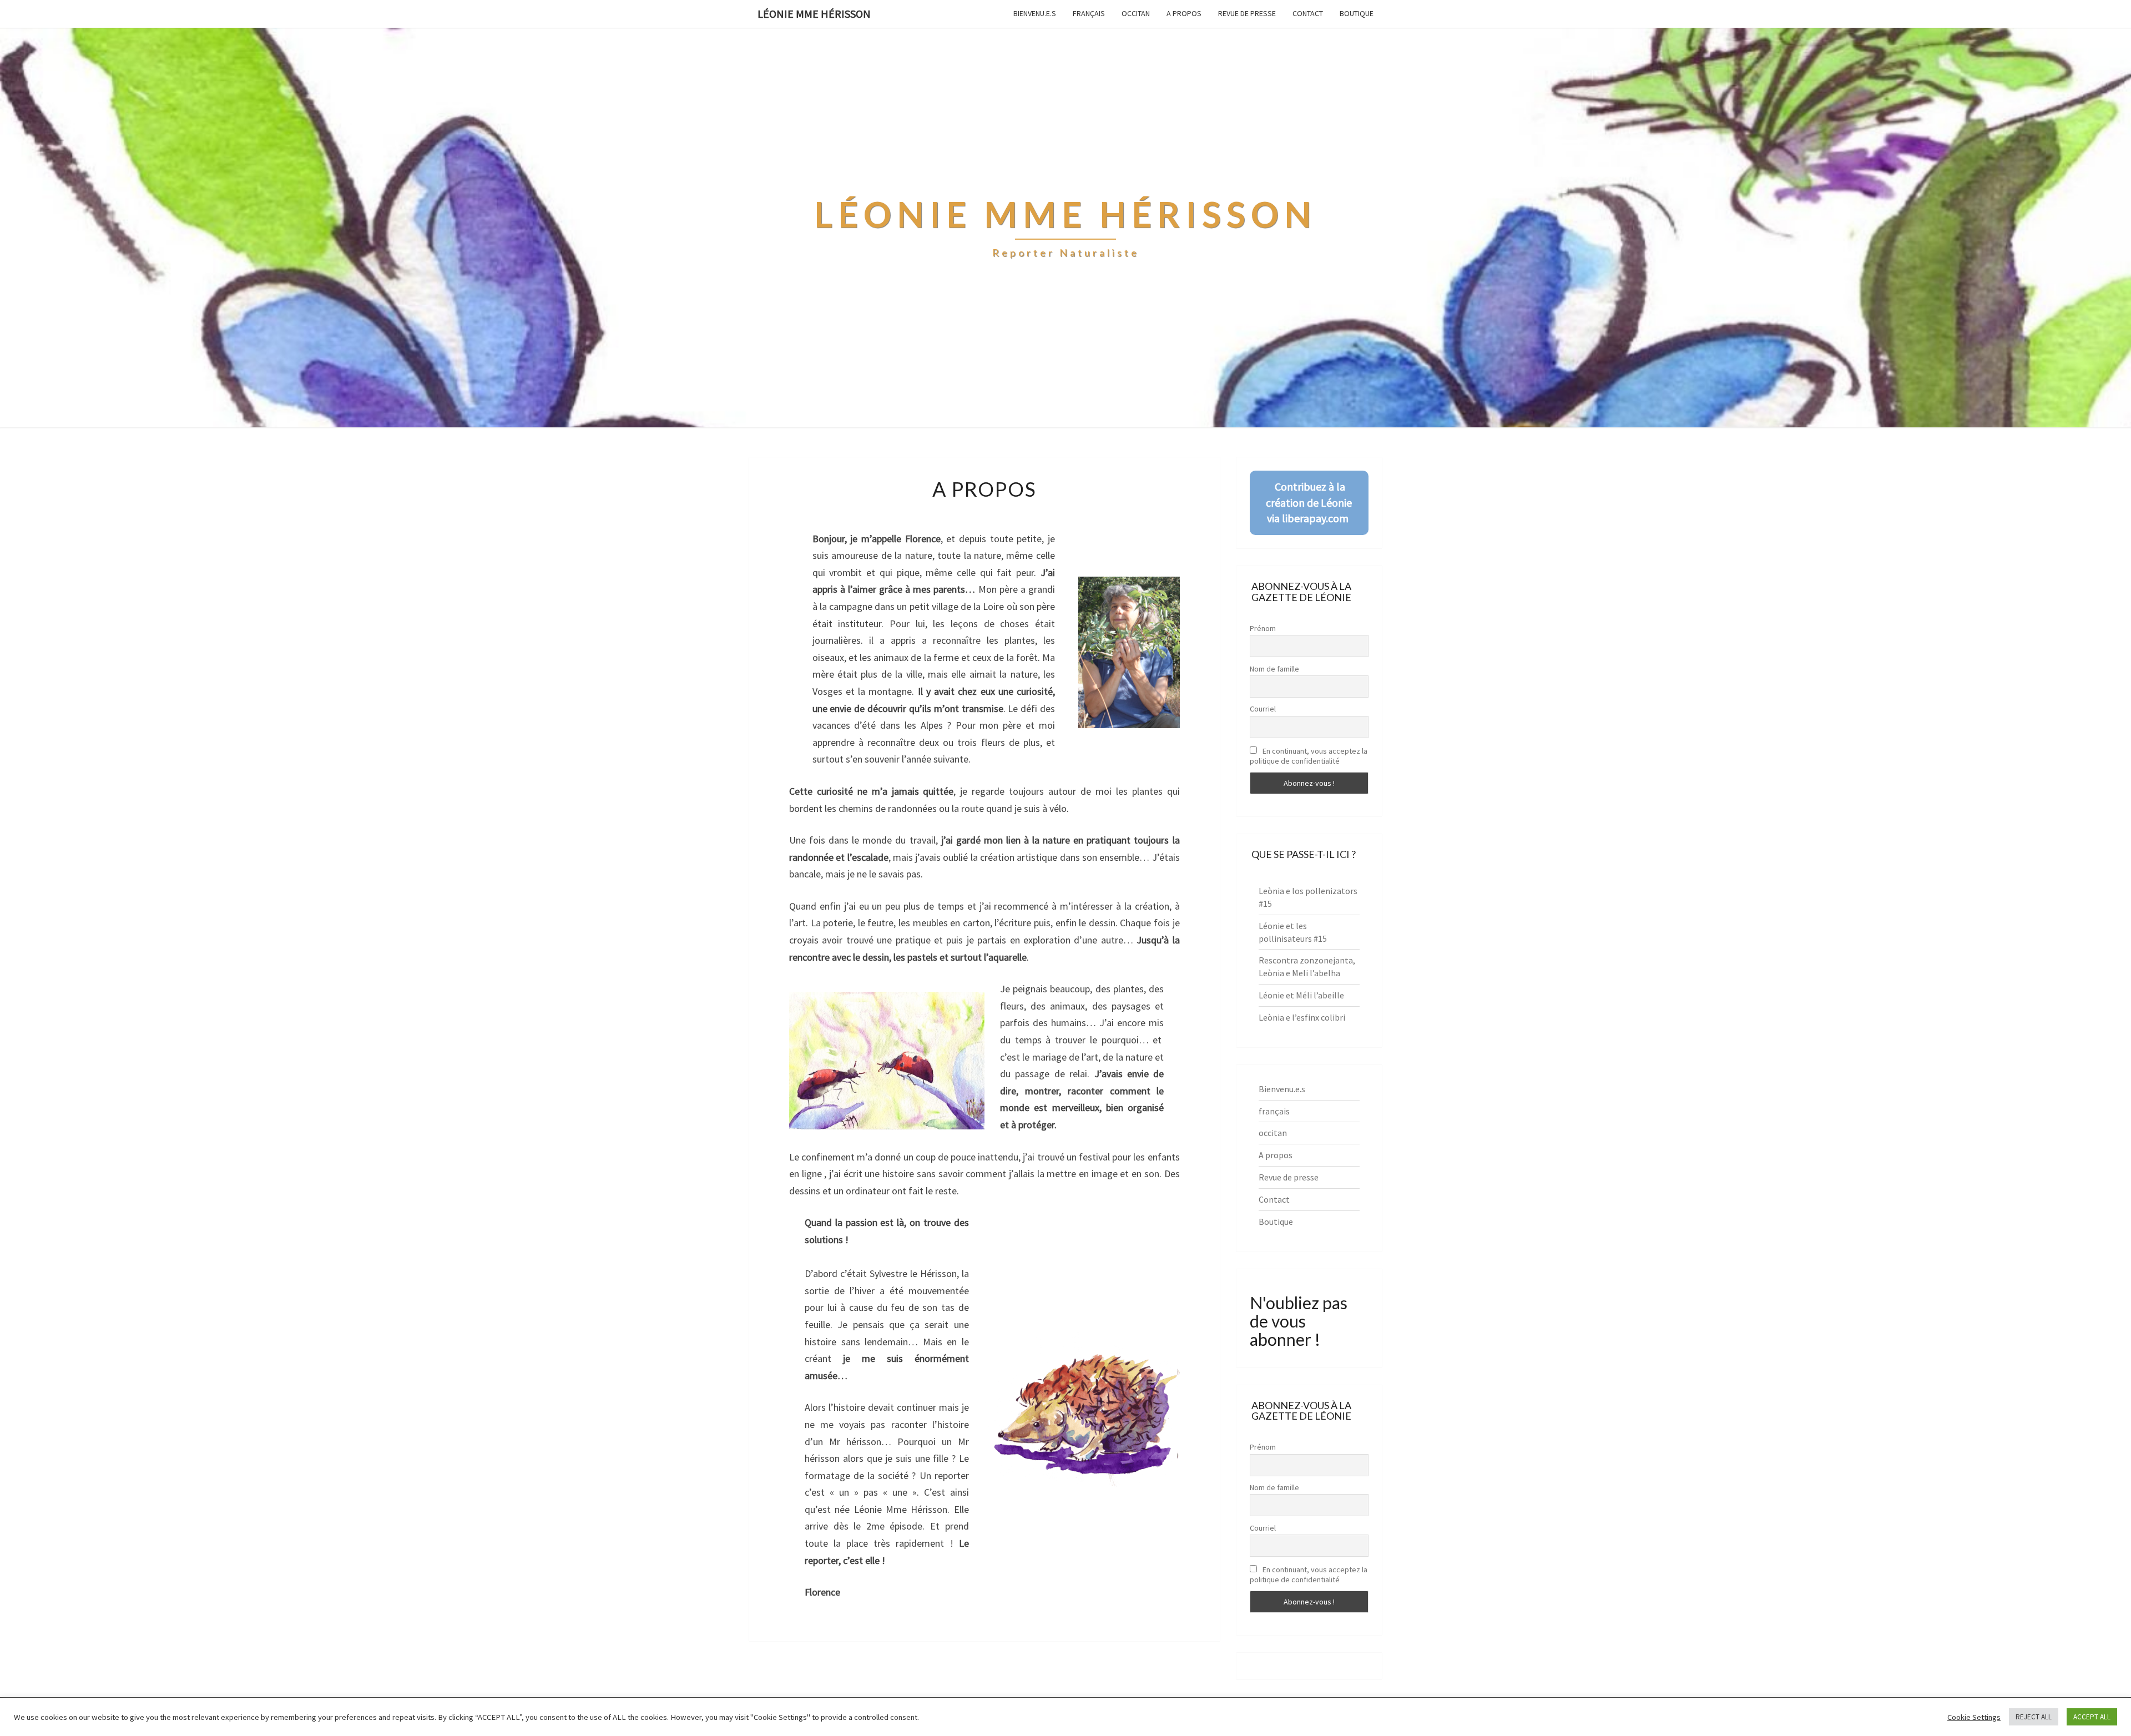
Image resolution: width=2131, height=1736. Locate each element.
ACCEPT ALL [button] (2092, 1717)
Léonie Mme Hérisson (814, 14)
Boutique (1357, 13)
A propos (1184, 13)
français (1089, 13)
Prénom (1263, 628)
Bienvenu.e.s (1035, 13)
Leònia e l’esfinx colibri (1302, 1017)
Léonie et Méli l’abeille (1301, 995)
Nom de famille (1274, 669)
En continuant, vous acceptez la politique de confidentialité (1309, 756)
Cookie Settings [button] (1974, 1717)
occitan (1136, 13)
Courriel (1263, 709)
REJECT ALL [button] (2034, 1717)
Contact (1308, 13)
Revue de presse (1247, 13)
